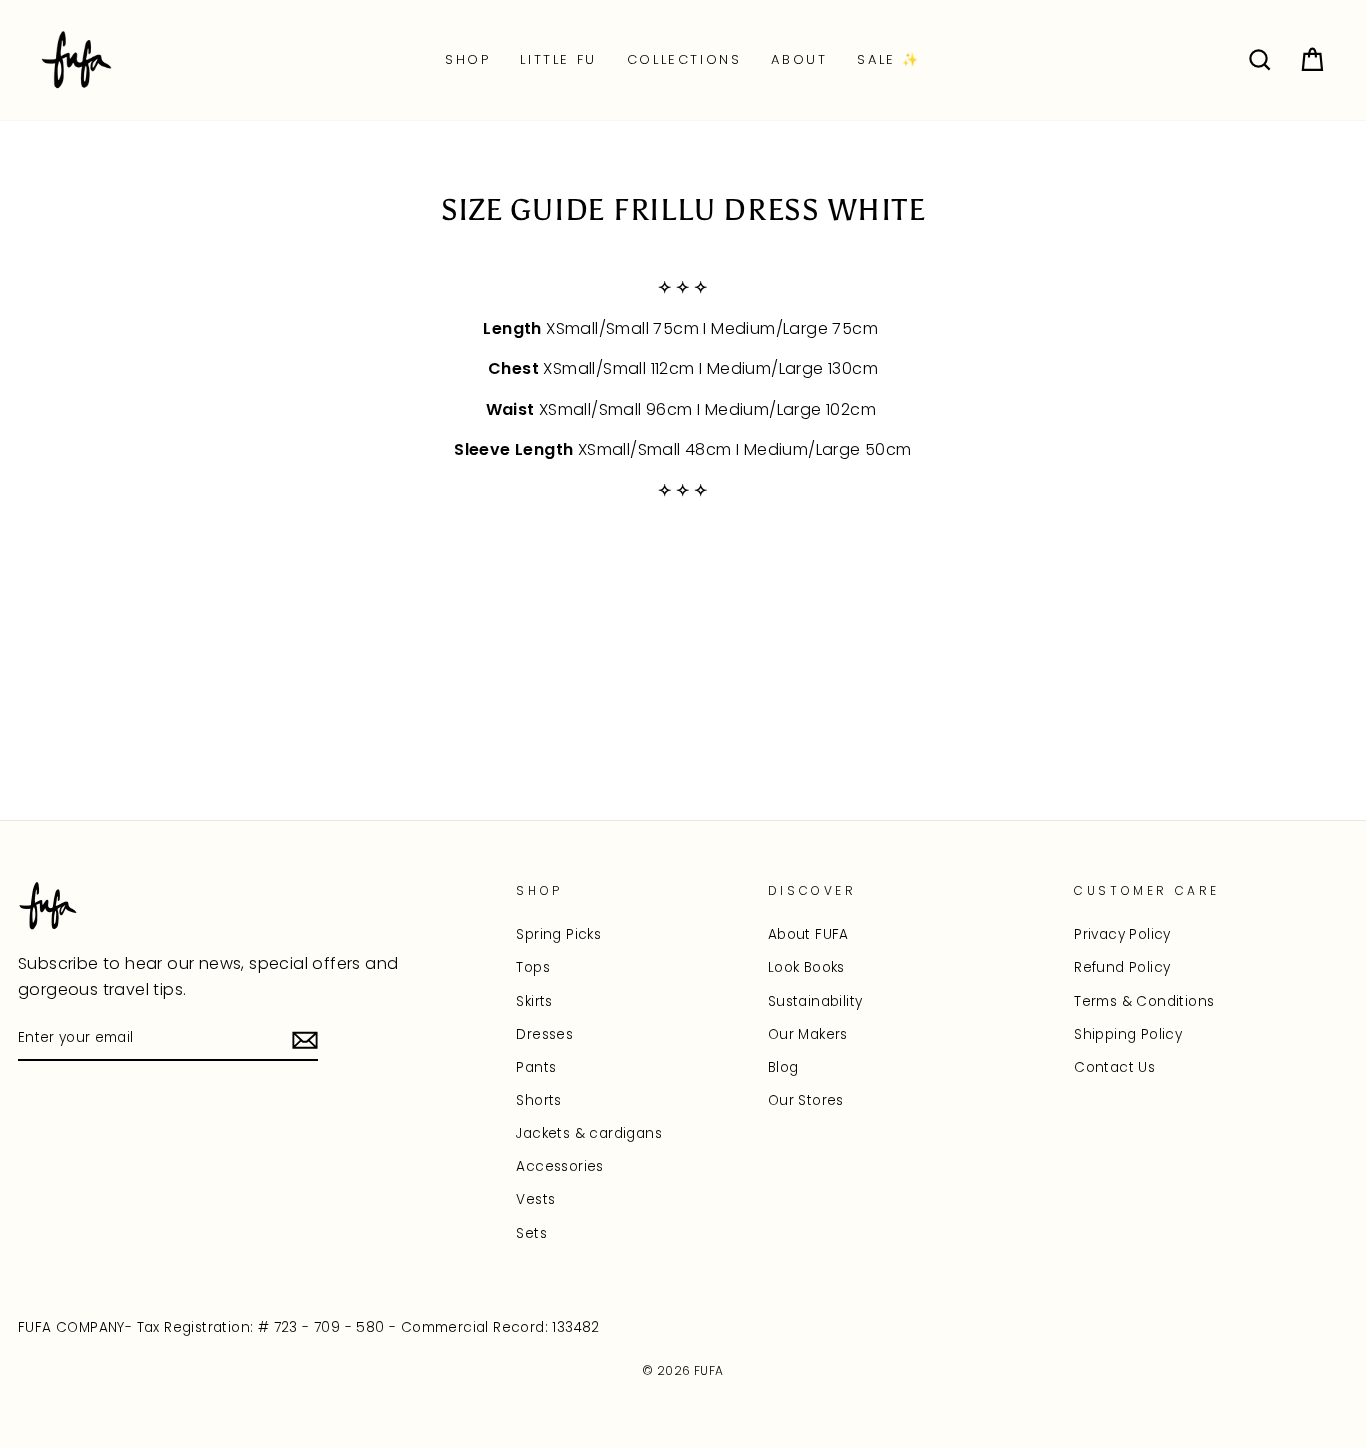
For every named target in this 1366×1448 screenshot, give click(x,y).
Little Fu (558, 59)
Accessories (559, 1166)
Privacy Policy (1122, 934)
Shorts (538, 1100)
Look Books (806, 967)
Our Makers (808, 1034)
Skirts (534, 1001)
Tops (533, 967)
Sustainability (815, 1001)
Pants (536, 1067)
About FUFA (808, 934)
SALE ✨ (889, 59)
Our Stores (806, 1100)
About (799, 59)
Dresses (544, 1034)
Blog (783, 1067)
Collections (684, 59)
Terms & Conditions (1144, 1001)
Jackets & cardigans (589, 1133)
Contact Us (1114, 1067)
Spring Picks (558, 934)
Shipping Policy (1128, 1034)
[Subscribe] (305, 1039)
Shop (467, 59)
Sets (531, 1233)
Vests (535, 1199)
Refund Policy (1122, 967)
